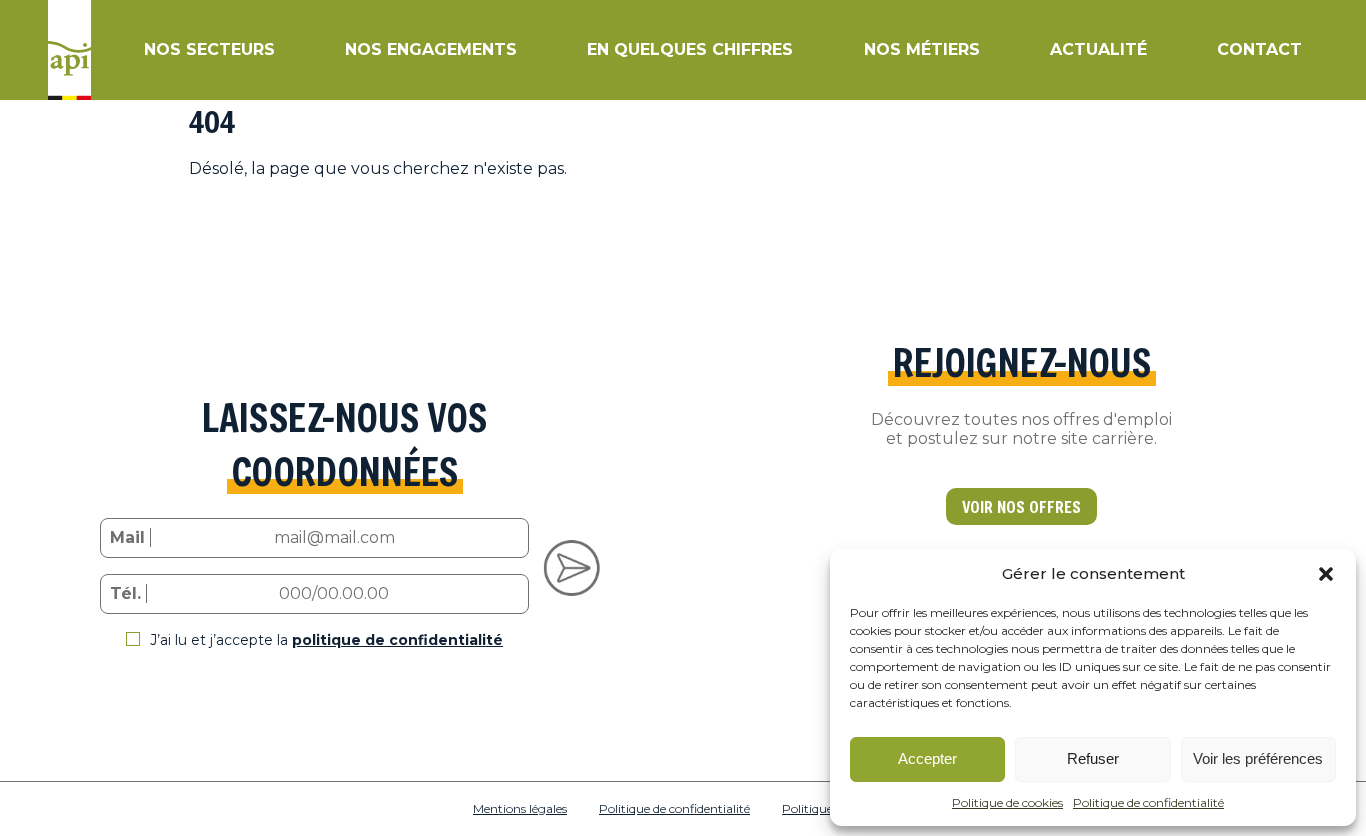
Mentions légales (520, 808)
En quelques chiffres (690, 49)
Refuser (1093, 758)
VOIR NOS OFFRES (1021, 506)
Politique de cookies (1007, 802)
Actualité (1098, 49)
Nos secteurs (209, 49)
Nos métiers (922, 49)
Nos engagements (431, 49)
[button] (1326, 574)
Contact (1259, 49)
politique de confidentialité (397, 640)
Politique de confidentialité (1148, 802)
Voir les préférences (1258, 758)
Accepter (927, 758)
